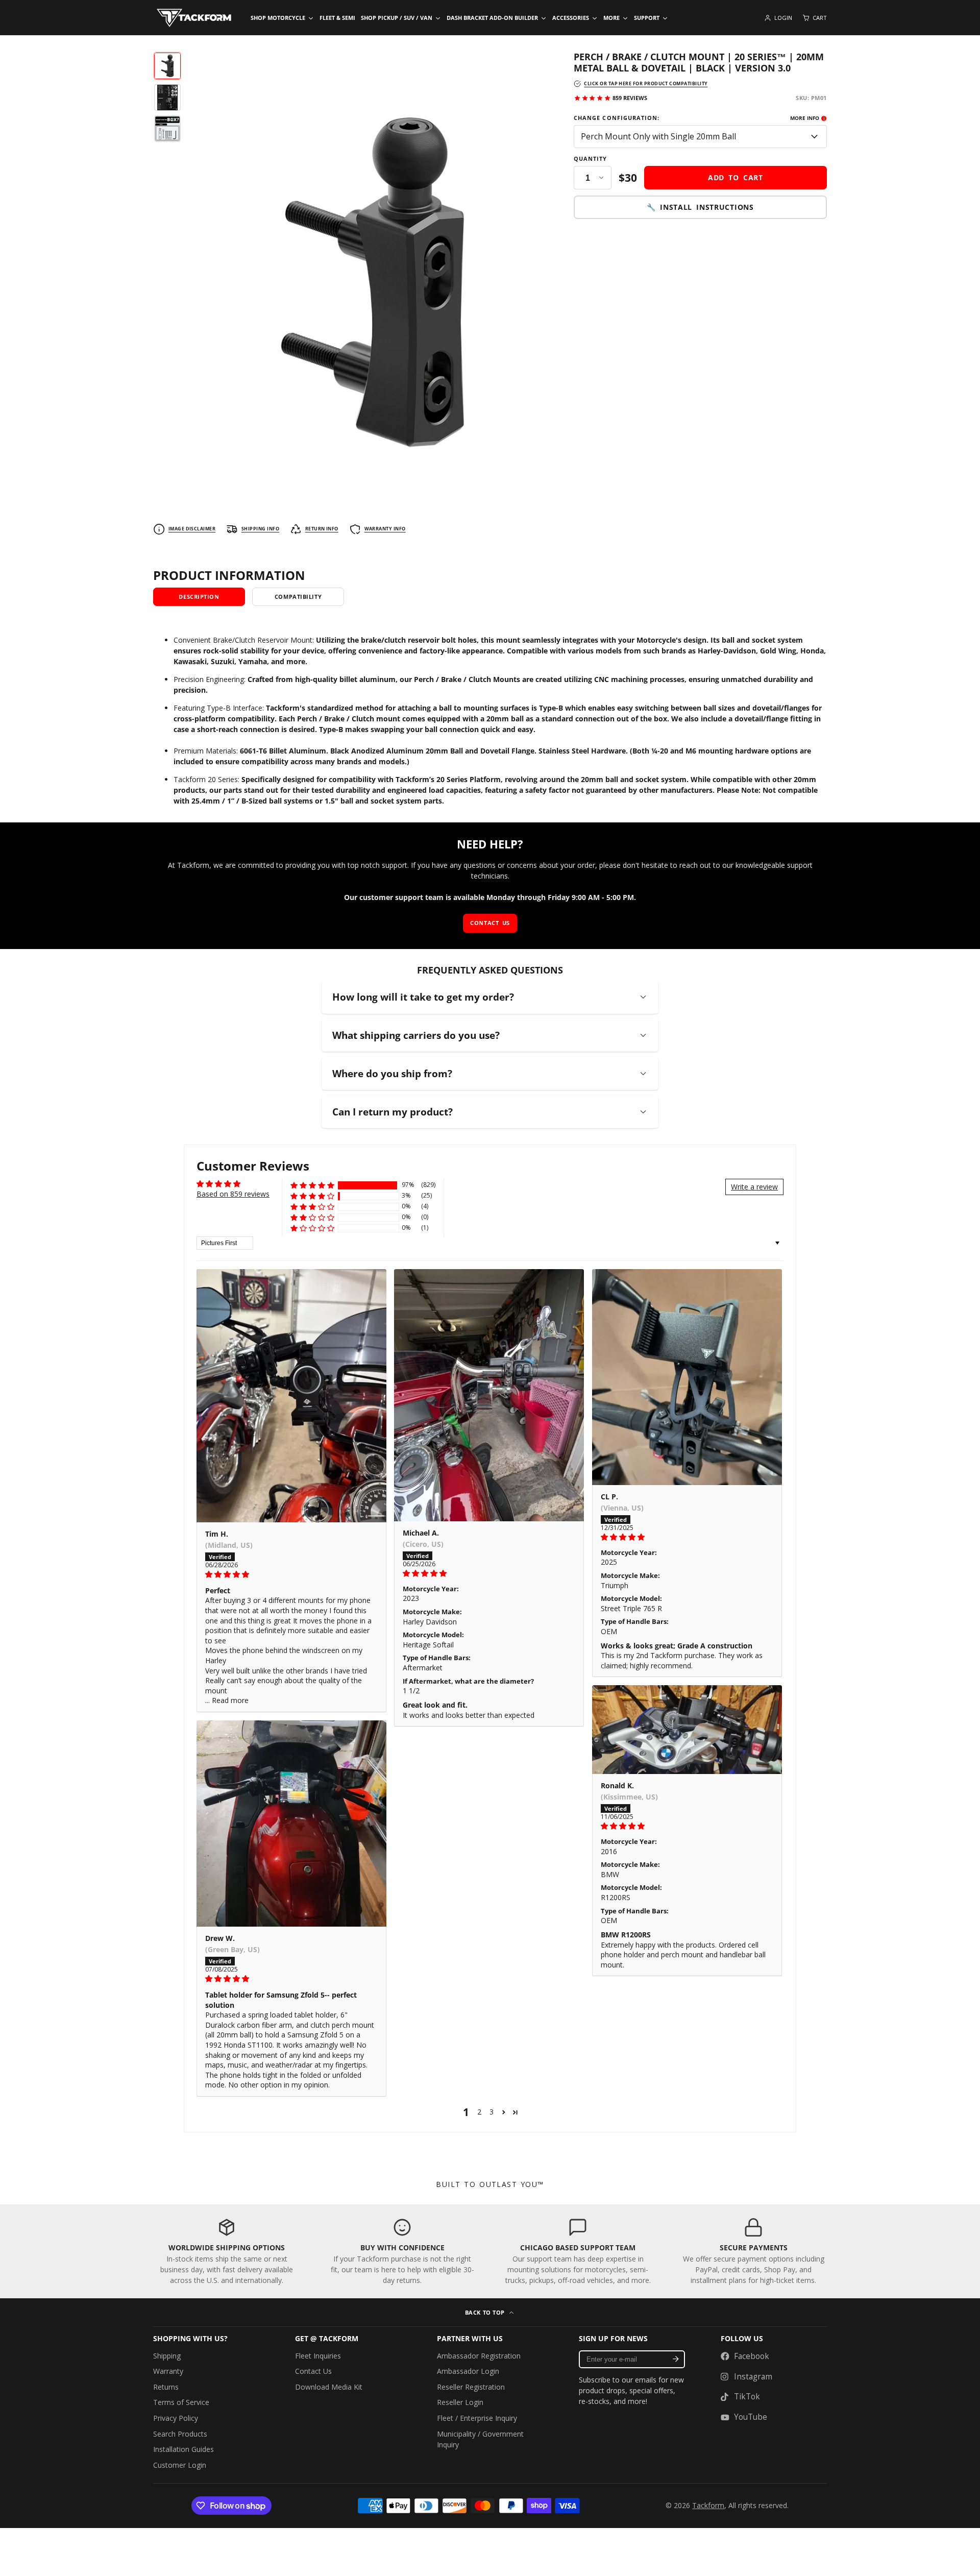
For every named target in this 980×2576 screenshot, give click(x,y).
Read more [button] (230, 1700)
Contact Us (313, 2371)
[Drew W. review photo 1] (291, 1824)
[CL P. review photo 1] (687, 1377)
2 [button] (479, 2112)
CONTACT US (490, 923)
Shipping (167, 2356)
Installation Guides (183, 2449)
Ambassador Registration (479, 2356)
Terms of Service (181, 2402)
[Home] (194, 18)
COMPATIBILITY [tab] (298, 597)
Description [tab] (199, 597)
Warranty (168, 2371)
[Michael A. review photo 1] (489, 1395)
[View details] (227, 2252)
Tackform (708, 2505)
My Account (778, 18)
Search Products (180, 2434)
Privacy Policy (176, 2418)
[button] (312, 1185)
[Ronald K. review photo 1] (687, 1730)
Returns (166, 2387)
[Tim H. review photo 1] (291, 1396)
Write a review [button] (754, 1187)
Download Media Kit (329, 2387)
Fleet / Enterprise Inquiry (477, 2418)
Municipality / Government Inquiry (480, 2439)
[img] (291, 1574)
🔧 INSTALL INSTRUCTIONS (700, 208)
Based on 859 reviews (233, 1194)
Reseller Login (460, 2402)
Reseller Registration (471, 2387)
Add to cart (736, 177)
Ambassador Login (468, 2371)
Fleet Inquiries (318, 2356)
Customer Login (180, 2465)
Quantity (591, 159)
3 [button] (492, 2112)
